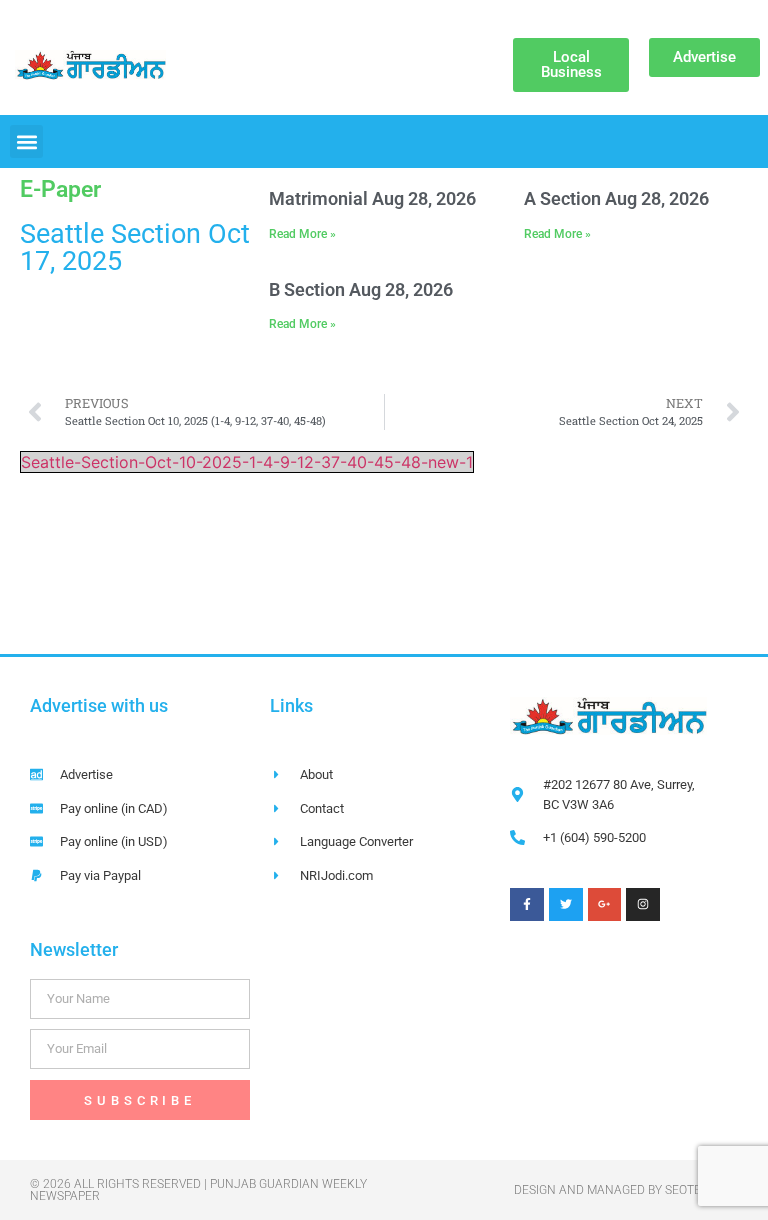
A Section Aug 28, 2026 (616, 198)
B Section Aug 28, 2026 (361, 289)
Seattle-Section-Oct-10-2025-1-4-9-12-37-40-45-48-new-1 (247, 462)
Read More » (302, 234)
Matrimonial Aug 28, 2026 (372, 198)
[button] (26, 141)
